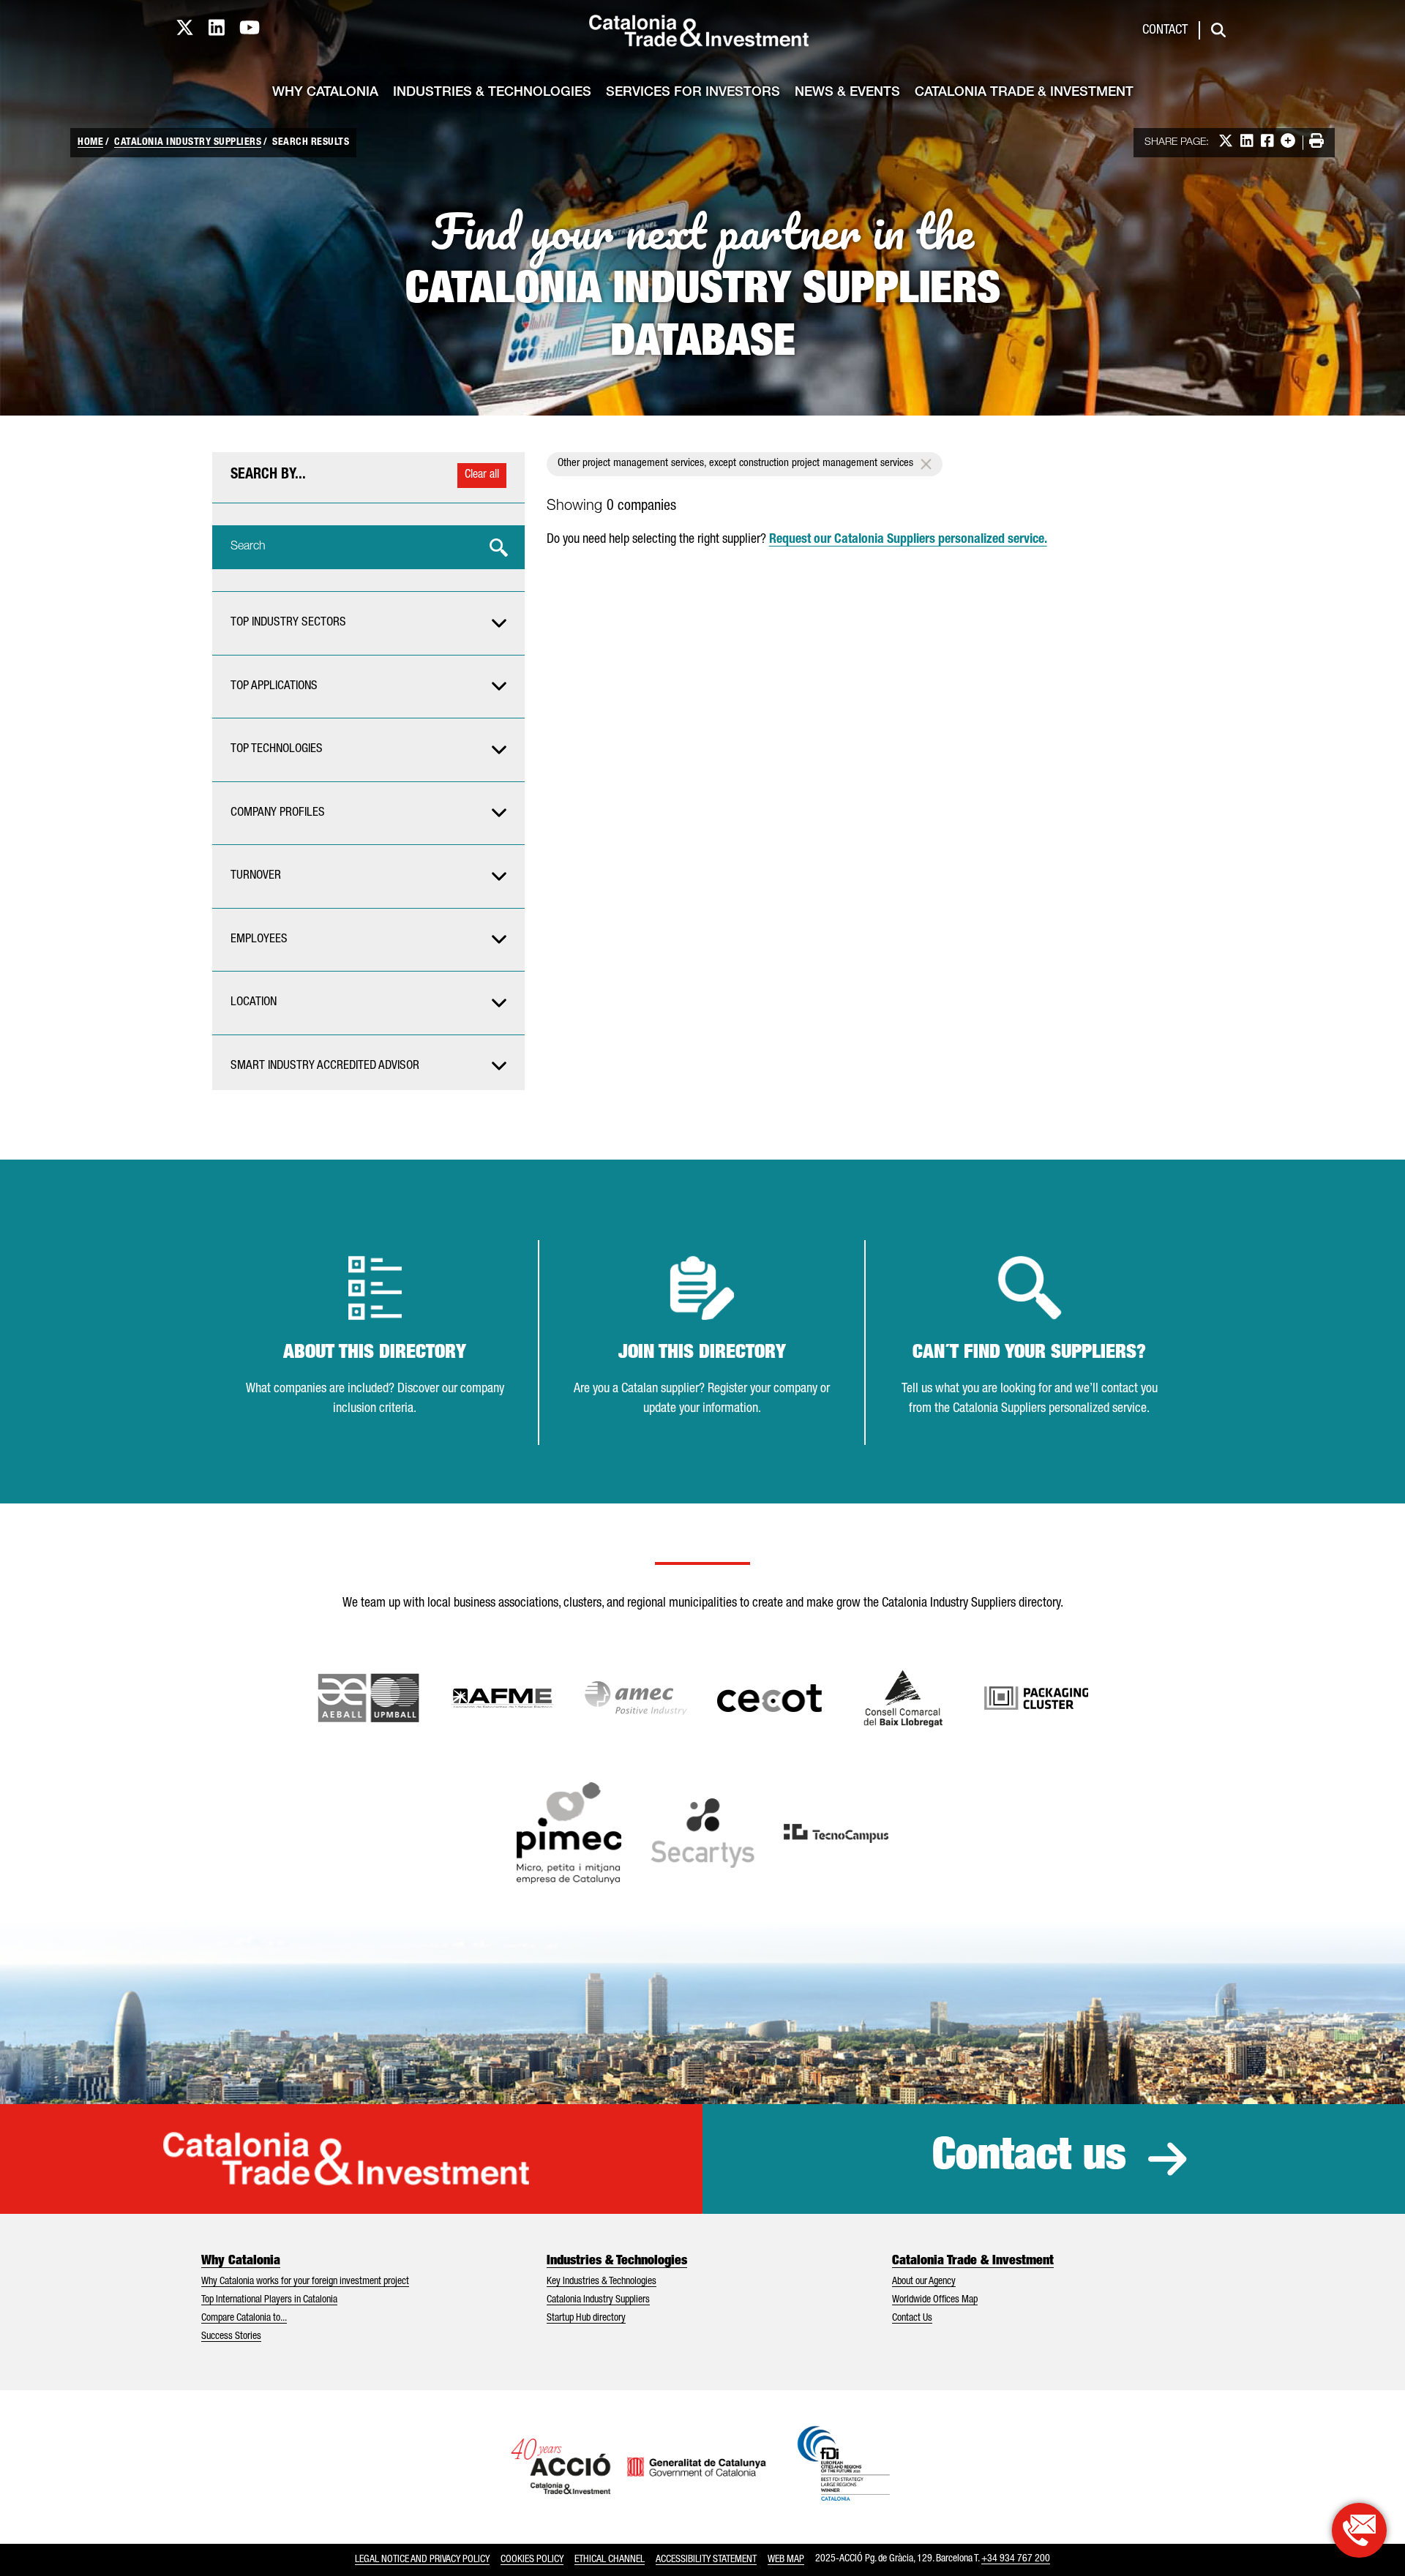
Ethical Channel (610, 2560)
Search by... (268, 476)
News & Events (847, 93)
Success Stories (231, 2337)
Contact (1165, 31)
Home (90, 143)
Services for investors (693, 93)
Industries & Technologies (492, 93)
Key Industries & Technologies (602, 2282)
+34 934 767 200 (1016, 2559)
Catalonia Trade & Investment (1024, 93)
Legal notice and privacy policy (422, 2560)
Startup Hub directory (586, 2318)
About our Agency (924, 2282)
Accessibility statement (706, 2560)
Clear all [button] (482, 476)
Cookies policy (532, 2560)
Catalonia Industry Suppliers (188, 143)
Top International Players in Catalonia (269, 2300)
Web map (786, 2560)
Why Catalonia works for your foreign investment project (305, 2282)
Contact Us (912, 2318)
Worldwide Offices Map (935, 2300)
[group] (368, 623)
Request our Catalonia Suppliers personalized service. (908, 540)
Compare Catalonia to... (244, 2318)
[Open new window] (903, 1698)
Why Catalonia (325, 93)
